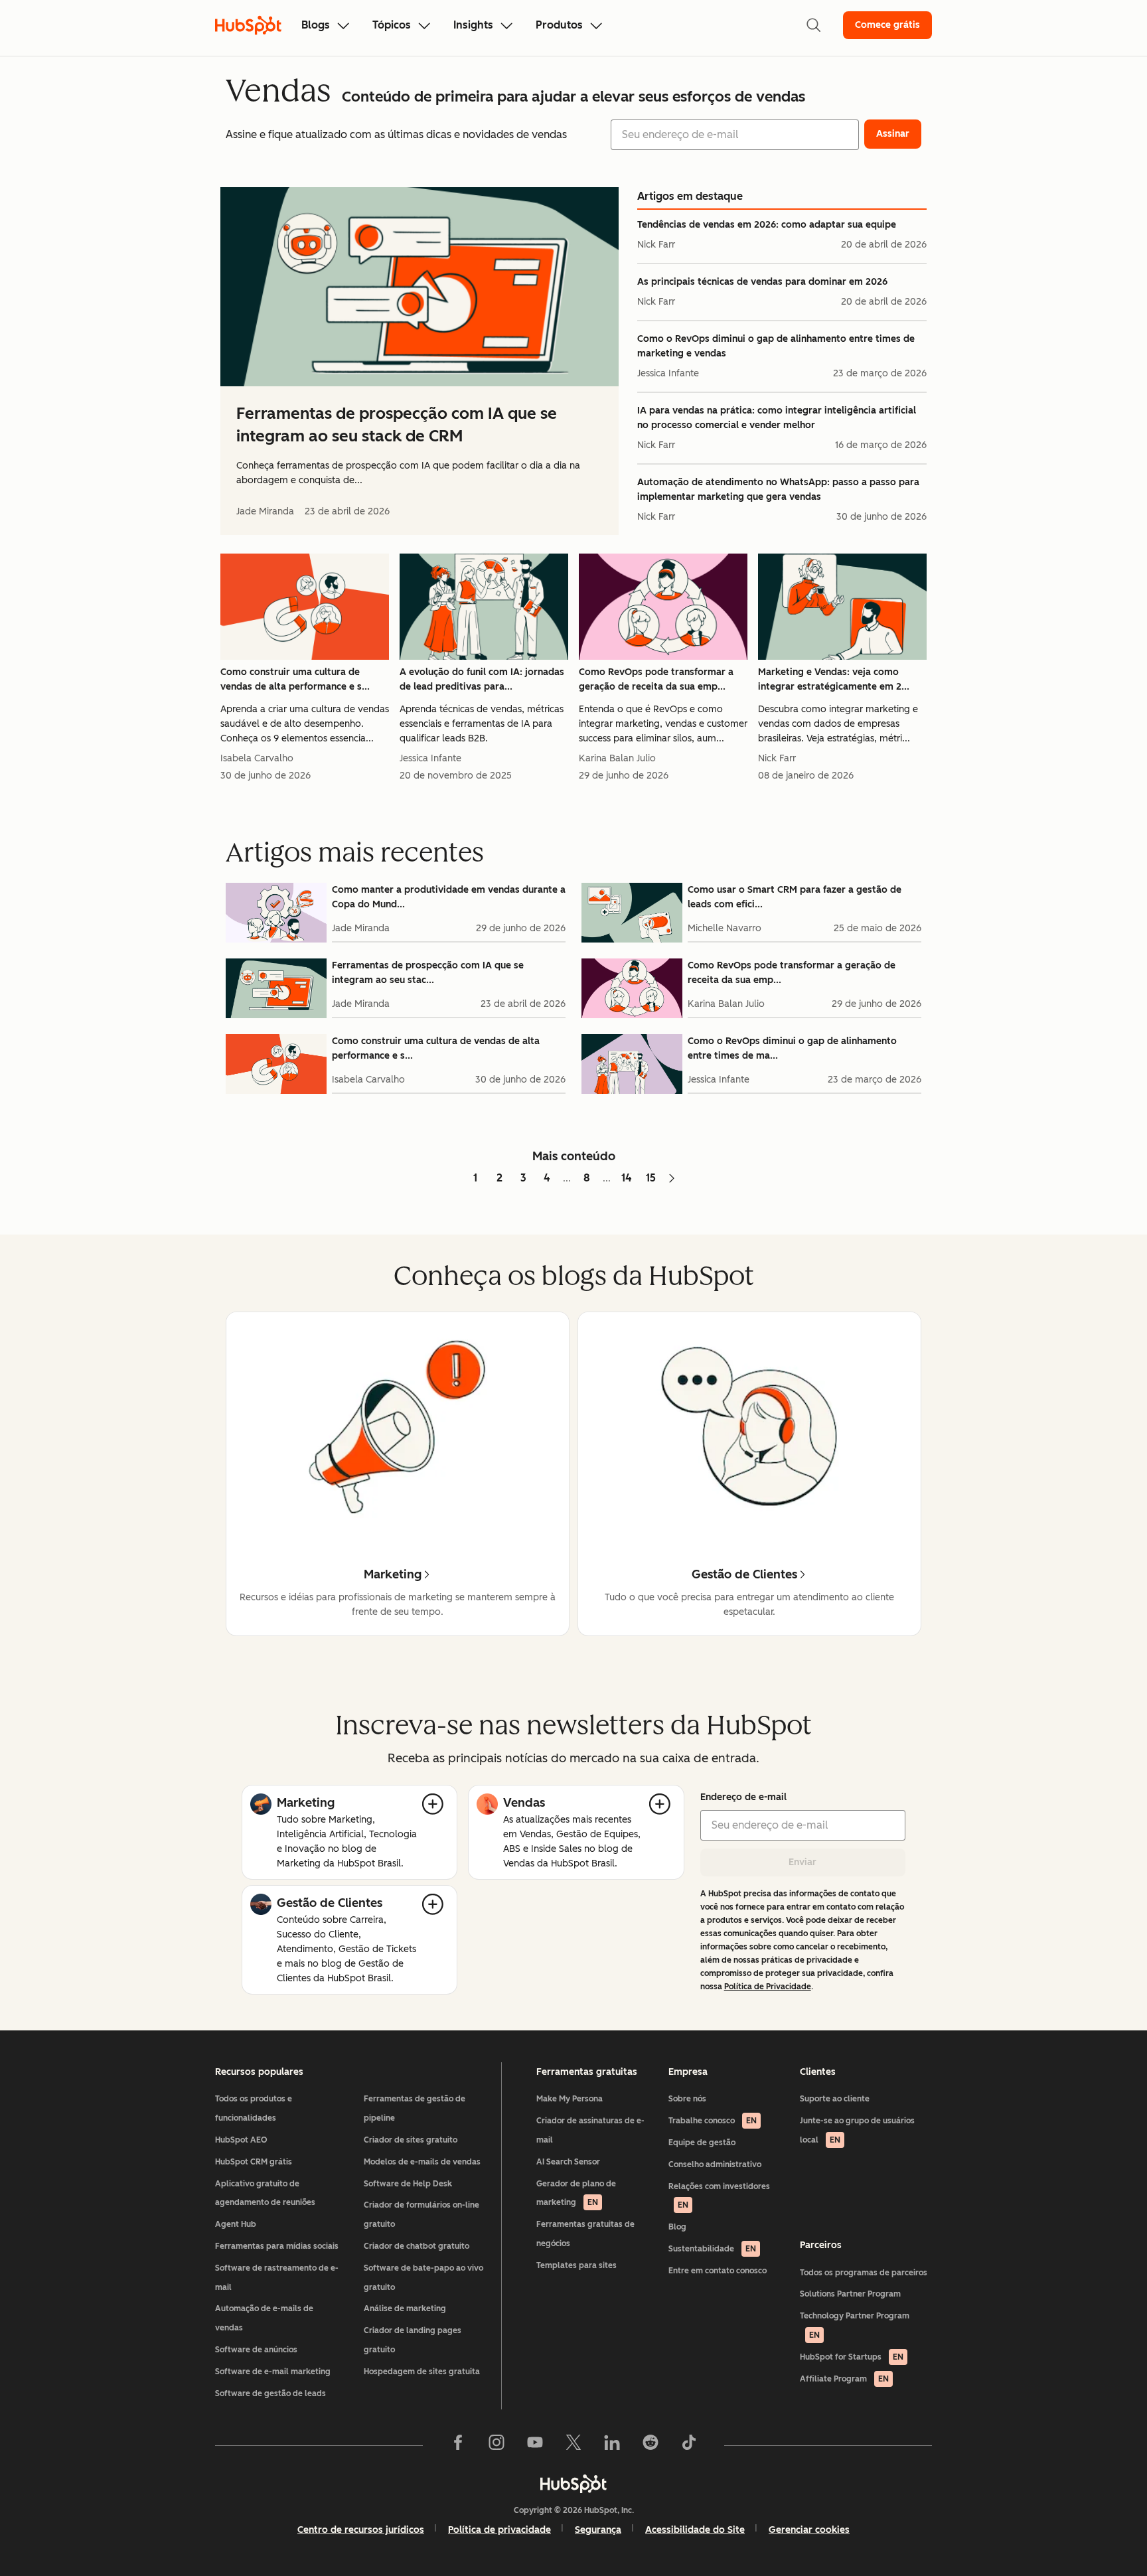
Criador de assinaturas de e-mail (590, 2130)
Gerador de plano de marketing (576, 2193)
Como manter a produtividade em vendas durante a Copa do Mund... (449, 897)
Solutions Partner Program (850, 2294)
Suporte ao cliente (835, 2099)
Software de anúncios (256, 2350)
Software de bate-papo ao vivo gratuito (423, 2278)
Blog (677, 2227)
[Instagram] (497, 2445)
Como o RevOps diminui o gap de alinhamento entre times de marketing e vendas (776, 346)
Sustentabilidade (712, 2249)
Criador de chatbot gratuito (417, 2246)
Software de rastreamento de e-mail (277, 2278)
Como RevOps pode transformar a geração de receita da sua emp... (656, 679)
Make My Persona (570, 2099)
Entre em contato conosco (718, 2271)
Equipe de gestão (702, 2143)
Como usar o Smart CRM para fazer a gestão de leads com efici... (795, 897)
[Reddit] (650, 2445)
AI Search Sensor (568, 2162)
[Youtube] (535, 2445)
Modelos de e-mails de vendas (422, 2162)
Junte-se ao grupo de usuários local (857, 2130)
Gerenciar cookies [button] (809, 2530)
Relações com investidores (719, 2196)
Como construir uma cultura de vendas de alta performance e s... (295, 679)
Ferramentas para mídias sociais (277, 2246)
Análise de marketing (405, 2309)
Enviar (803, 1862)
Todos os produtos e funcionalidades (254, 2108)
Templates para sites (576, 2265)
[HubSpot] (573, 2484)
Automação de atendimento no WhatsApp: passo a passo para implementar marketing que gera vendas (778, 490)
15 (651, 1178)
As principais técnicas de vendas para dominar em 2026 (762, 282)
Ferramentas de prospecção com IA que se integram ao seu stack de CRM (397, 424)
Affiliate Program (844, 2379)
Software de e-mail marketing (273, 2372)
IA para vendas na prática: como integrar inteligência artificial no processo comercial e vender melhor (777, 418)
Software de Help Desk (408, 2184)
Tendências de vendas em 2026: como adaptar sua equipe (767, 225)
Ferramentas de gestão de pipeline (415, 2108)
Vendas (524, 1803)
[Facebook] (458, 2445)
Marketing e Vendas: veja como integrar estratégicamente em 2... (834, 679)
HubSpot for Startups (852, 2357)
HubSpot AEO (241, 2140)
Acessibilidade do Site (695, 2530)
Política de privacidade (499, 2530)
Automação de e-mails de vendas (264, 2318)
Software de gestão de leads (270, 2393)
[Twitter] (573, 2445)
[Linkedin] (612, 2445)
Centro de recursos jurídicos (361, 2530)
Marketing (306, 1803)
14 (627, 1178)
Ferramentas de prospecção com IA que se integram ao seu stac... (428, 973)
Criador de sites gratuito (411, 2140)
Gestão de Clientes (330, 1903)
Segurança (598, 2530)
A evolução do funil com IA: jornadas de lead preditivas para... (482, 679)
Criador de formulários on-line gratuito (421, 2215)
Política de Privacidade (768, 1987)
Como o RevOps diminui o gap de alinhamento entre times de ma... (792, 1048)
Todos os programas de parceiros (864, 2273)
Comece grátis (887, 25)
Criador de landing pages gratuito (413, 2340)
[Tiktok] (689, 2445)
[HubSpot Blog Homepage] (248, 25)
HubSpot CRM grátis (254, 2162)
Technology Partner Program (855, 2325)
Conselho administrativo (715, 2164)
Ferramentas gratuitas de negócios (585, 2234)
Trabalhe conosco (713, 2121)
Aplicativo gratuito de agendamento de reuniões (265, 2193)
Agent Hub (236, 2224)
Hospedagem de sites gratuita (422, 2372)
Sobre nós (687, 2099)
